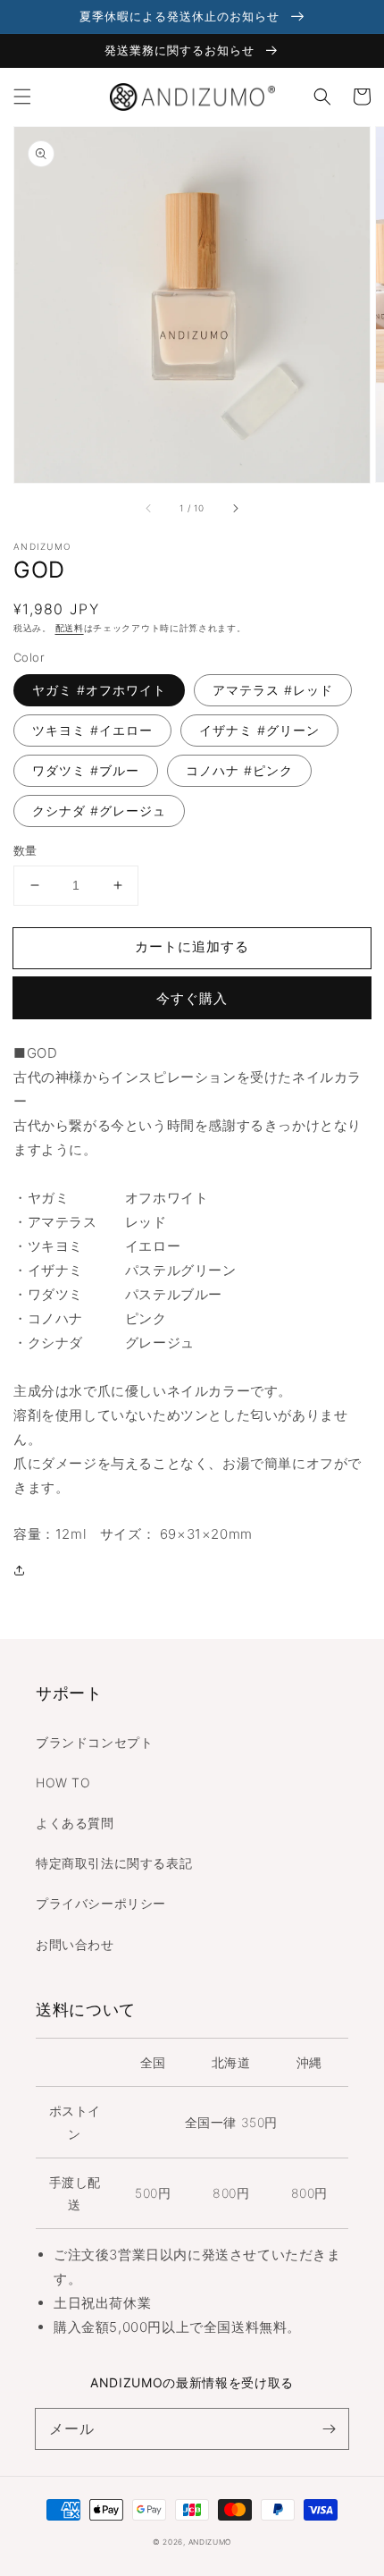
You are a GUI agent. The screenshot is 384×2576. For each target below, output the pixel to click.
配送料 (70, 628)
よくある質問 (75, 1823)
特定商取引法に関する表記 (114, 1863)
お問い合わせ (75, 1944)
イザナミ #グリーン (259, 730)
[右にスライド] (235, 508)
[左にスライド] (149, 508)
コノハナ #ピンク (239, 770)
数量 (25, 850)
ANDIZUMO (210, 2542)
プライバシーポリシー (101, 1903)
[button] (22, 97)
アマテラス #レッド (273, 690)
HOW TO (63, 1782)
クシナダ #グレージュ (99, 811)
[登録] (329, 2428)
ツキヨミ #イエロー (92, 730)
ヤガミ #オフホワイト (99, 690)
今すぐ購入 (192, 998)
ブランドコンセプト (94, 1742)
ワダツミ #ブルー (86, 770)
